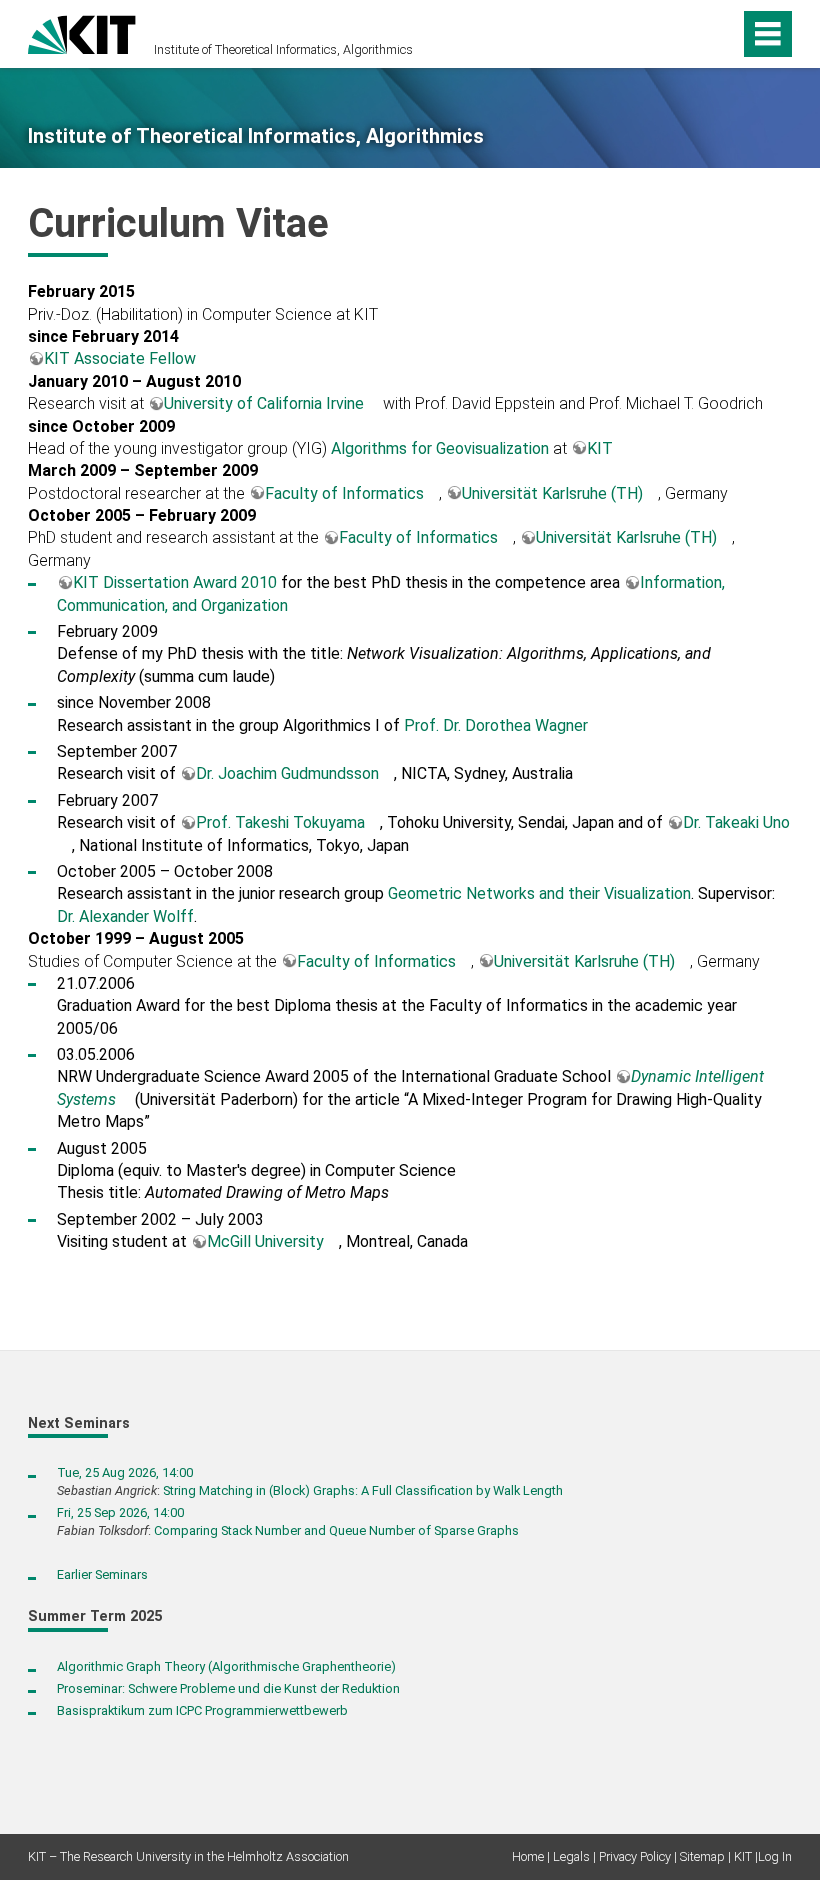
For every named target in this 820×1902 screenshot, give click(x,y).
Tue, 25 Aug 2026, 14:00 (125, 1472)
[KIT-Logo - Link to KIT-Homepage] (82, 32)
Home (528, 1856)
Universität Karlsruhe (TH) (552, 493)
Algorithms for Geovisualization (440, 448)
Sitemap (702, 1856)
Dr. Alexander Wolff (125, 916)
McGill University (265, 1241)
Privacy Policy (635, 1856)
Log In (775, 1856)
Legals (571, 1856)
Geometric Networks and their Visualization (539, 893)
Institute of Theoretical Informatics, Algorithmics (283, 49)
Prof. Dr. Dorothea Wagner (496, 725)
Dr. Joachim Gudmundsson (287, 773)
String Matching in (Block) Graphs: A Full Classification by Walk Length (363, 1490)
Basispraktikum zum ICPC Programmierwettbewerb (202, 1710)
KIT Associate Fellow (120, 358)
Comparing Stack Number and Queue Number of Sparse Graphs (336, 1530)
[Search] (687, 34)
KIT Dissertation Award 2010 (175, 582)
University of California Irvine (264, 403)
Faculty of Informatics (344, 493)
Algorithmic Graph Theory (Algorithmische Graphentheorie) (226, 1666)
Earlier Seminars (102, 1574)
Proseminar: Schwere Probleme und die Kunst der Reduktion (228, 1688)
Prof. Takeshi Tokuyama (280, 822)
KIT (600, 448)
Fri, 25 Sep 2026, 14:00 (120, 1512)
